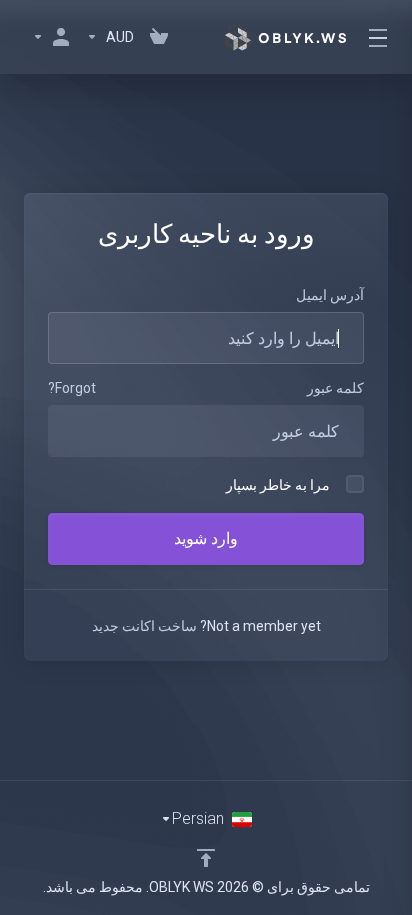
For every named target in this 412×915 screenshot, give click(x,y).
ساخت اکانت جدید (144, 626)
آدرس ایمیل (330, 295)
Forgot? (72, 388)
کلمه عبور (335, 388)
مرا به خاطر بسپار (278, 485)
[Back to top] (206, 858)
